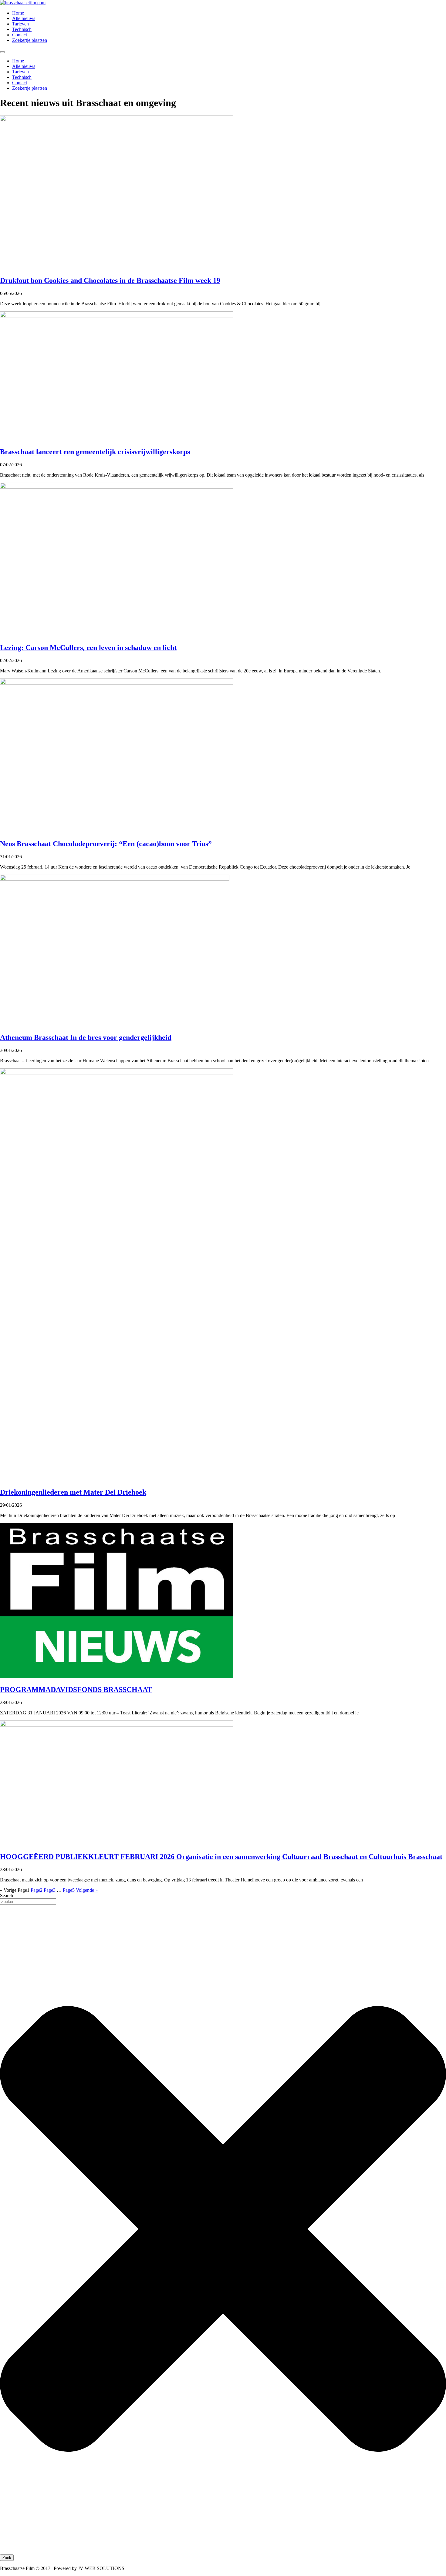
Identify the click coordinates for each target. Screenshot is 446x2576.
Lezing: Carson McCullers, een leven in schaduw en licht (88, 648)
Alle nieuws (24, 18)
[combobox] (28, 1902)
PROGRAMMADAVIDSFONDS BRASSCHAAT (76, 1690)
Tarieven (20, 24)
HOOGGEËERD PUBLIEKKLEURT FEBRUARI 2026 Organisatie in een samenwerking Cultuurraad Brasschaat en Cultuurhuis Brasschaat (221, 1857)
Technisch (22, 29)
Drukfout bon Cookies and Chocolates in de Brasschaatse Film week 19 (110, 280)
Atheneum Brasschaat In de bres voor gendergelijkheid (86, 1037)
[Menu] (2, 52)
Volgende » (87, 1890)
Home (18, 13)
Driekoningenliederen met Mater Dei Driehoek (73, 1492)
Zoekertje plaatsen (30, 40)
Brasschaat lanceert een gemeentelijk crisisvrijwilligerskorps (95, 452)
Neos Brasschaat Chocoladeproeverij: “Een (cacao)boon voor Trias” (106, 844)
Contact (20, 35)
